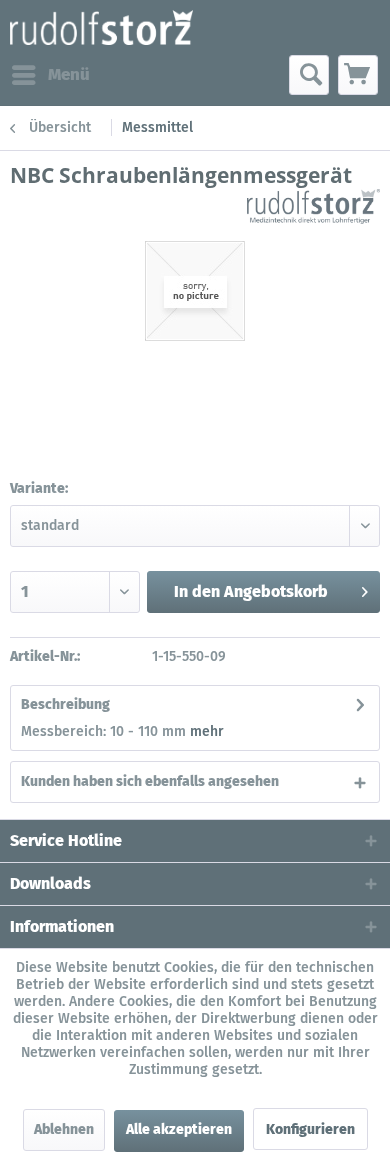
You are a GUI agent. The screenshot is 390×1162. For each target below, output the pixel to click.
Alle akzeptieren (179, 1129)
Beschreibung (65, 704)
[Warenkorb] (358, 75)
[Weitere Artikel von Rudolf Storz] (313, 206)
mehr (207, 731)
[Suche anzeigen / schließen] (309, 75)
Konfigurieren (310, 1129)
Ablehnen (64, 1129)
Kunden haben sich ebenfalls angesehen (150, 781)
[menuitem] (50, 75)
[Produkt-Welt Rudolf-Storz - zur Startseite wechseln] (101, 27)
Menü (69, 74)
